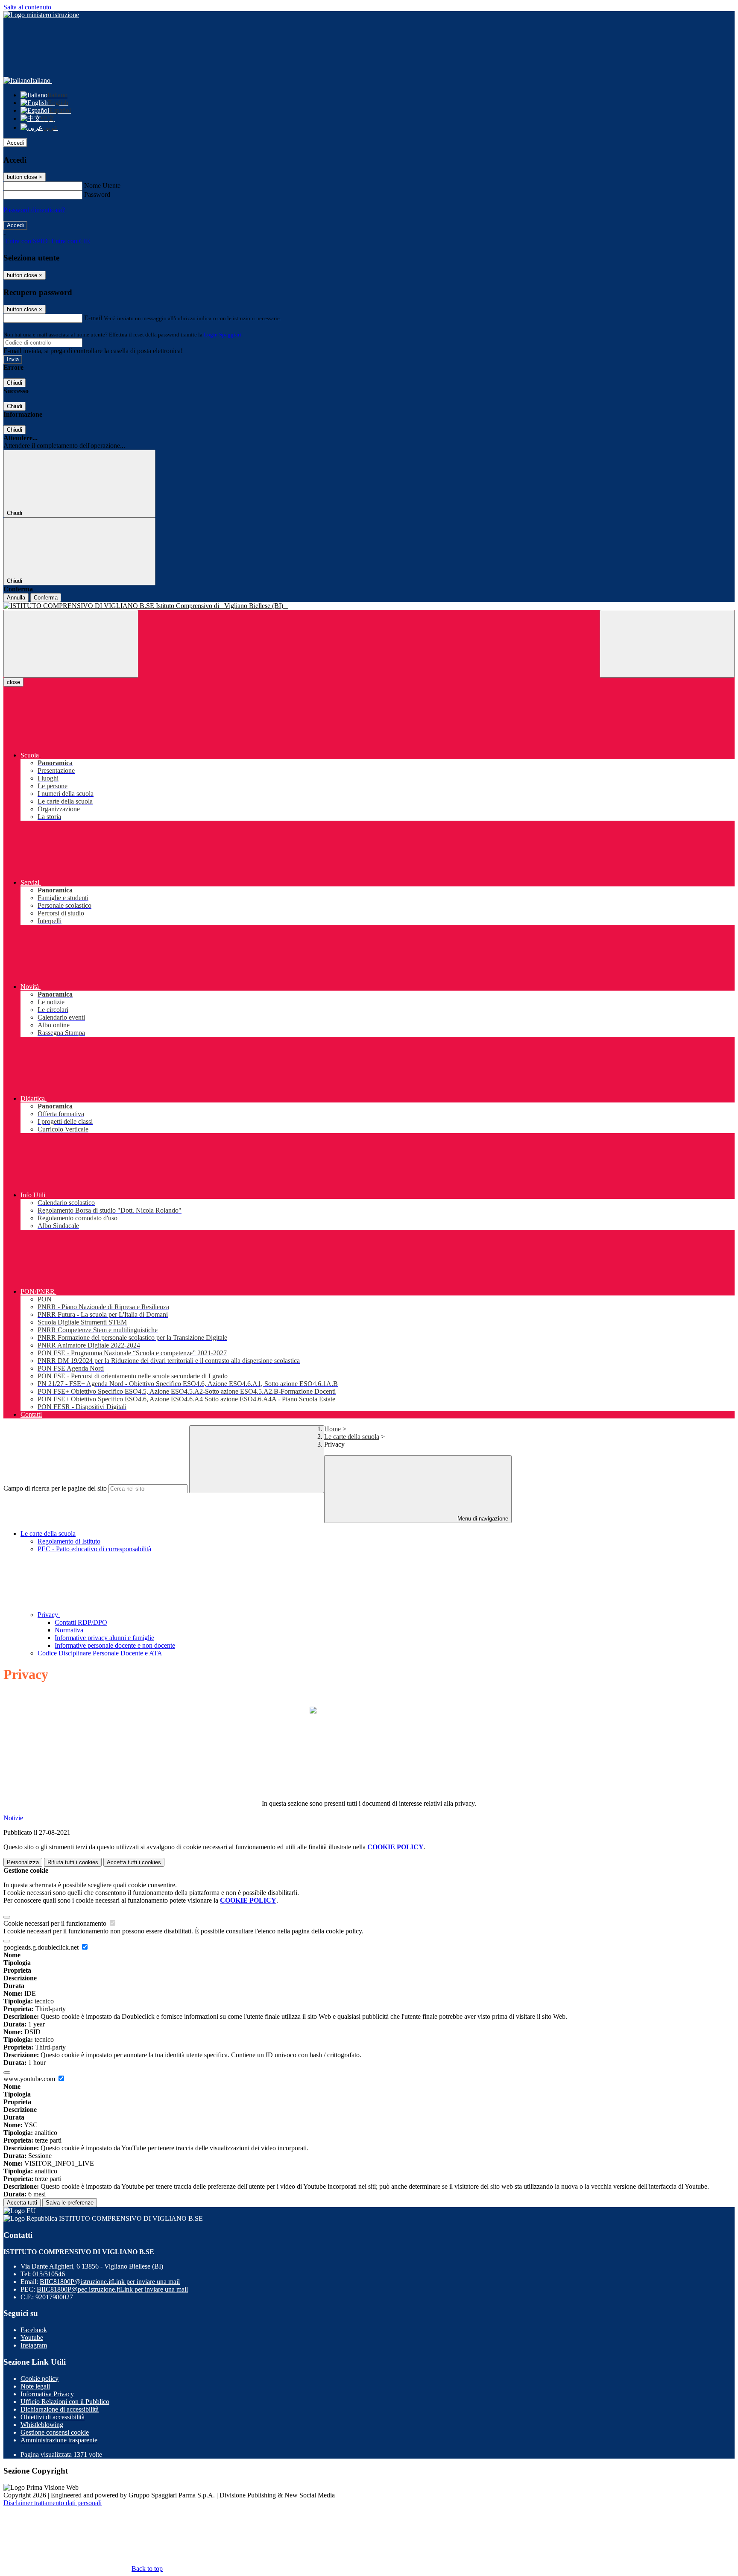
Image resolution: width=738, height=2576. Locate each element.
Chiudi (15, 383)
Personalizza (23, 1862)
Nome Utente (102, 186)
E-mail (93, 318)
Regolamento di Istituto (69, 1541)
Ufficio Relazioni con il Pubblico (65, 2402)
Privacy (49, 1615)
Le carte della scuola (352, 1437)
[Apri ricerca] (667, 644)
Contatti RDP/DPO (81, 1622)
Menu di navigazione (482, 1519)
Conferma (46, 598)
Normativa (69, 1630)
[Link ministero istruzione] (41, 15)
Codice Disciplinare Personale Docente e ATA (100, 1653)
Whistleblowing (42, 2425)
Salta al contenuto (27, 7)
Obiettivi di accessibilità (53, 2417)
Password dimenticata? (34, 210)
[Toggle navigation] (71, 644)
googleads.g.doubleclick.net (42, 1947)
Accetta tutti (134, 1862)
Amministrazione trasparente (59, 2440)
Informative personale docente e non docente (115, 1645)
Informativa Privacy (47, 2394)
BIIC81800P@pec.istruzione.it (112, 2289)
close (13, 682)
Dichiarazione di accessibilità (60, 2409)
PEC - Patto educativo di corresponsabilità (94, 1549)
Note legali (35, 2386)
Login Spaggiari (223, 335)
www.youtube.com (30, 2079)
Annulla (16, 598)
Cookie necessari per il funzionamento (56, 1923)
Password (97, 194)
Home (332, 1429)
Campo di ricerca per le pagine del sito (55, 1488)
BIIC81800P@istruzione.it (110, 2282)
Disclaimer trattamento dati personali (53, 2503)
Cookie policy (40, 2379)
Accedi (15, 143)
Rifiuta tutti (73, 1862)
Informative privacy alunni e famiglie (104, 1638)
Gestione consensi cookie (55, 2432)
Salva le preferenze (70, 2203)
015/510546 (49, 2274)
